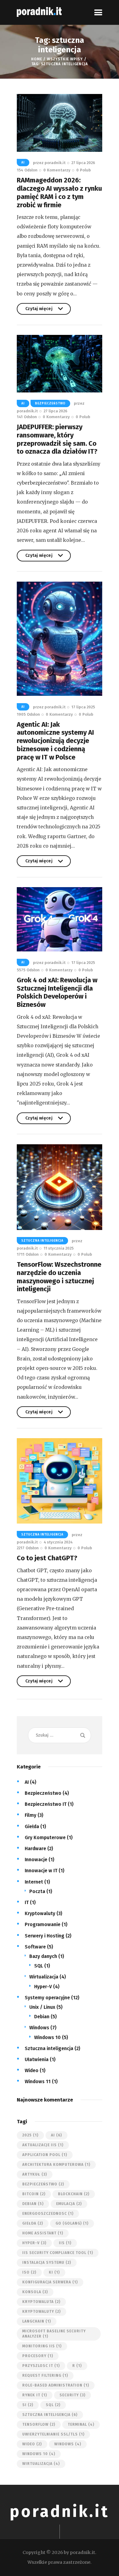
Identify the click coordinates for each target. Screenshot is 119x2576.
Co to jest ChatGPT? (47, 1558)
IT (27, 1902)
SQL (39, 1966)
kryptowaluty (41, 2312)
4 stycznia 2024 (58, 1542)
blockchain (74, 2194)
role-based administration (56, 2385)
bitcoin (34, 2194)
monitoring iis (42, 2346)
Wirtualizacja (44, 1977)
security (72, 2395)
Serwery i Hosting (45, 1936)
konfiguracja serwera (50, 2282)
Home (36, 59)
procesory (38, 2356)
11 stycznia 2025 (59, 1248)
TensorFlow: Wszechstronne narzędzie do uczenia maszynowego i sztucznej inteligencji (59, 1277)
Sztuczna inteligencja (42, 1241)
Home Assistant (43, 2233)
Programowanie (43, 1924)
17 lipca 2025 (83, 707)
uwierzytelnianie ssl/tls (53, 2434)
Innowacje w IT (41, 1871)
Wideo (32, 2070)
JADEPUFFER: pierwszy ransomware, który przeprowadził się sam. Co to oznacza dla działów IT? (57, 439)
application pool (45, 2155)
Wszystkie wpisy (65, 59)
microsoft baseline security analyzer (54, 2334)
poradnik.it (60, 2512)
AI (23, 163)
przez (49, 163)
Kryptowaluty (40, 1913)
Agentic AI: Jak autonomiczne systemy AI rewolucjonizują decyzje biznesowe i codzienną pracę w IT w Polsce (55, 741)
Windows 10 (47, 2037)
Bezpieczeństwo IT (46, 1804)
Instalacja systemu (47, 2263)
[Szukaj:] (59, 1735)
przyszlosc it (41, 2366)
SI (28, 2405)
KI (54, 2272)
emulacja (69, 2204)
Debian (42, 2017)
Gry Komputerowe (45, 1837)
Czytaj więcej (39, 310)
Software (35, 1947)
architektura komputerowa (56, 2165)
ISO (29, 2272)
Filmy (31, 1815)
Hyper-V (43, 1987)
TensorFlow (39, 2424)
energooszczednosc (48, 2214)
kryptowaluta (41, 2302)
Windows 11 (38, 2081)
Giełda (32, 1826)
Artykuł (35, 2174)
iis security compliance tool (58, 2253)
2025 (30, 2135)
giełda (33, 2223)
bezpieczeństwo (43, 2184)
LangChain (37, 2321)
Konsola (35, 2292)
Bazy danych (43, 1956)
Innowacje (36, 1860)
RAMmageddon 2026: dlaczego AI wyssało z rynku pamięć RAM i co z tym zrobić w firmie (59, 193)
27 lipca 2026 (83, 163)
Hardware (35, 1849)
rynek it (35, 2395)
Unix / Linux (42, 2007)
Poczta (37, 1891)
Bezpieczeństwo (50, 403)
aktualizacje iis (43, 2145)
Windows (39, 2028)
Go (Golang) (72, 2223)
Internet (34, 1882)
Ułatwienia (37, 2059)
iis (65, 2243)
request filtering (45, 2375)
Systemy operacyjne (47, 1998)
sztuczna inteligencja (50, 2415)
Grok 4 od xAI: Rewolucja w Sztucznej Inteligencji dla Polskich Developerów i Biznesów (57, 992)
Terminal (81, 2424)
